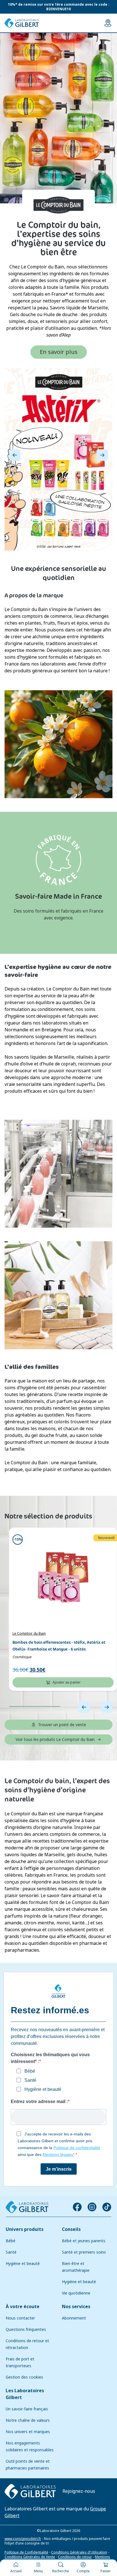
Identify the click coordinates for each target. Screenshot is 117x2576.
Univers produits (25, 2229)
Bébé (11, 2241)
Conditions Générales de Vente (30, 2557)
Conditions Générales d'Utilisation (79, 2552)
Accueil (16, 2571)
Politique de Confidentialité (26, 2552)
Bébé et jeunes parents (84, 2241)
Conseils (71, 2229)
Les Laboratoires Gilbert (25, 2394)
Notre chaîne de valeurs (28, 2420)
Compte (83, 2571)
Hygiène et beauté (23, 2264)
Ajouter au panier (67, 1682)
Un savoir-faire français (27, 2409)
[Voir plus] (58, 459)
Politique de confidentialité (77, 2148)
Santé (11, 2252)
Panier (106, 2571)
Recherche (61, 2571)
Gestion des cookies (24, 2377)
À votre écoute (23, 2307)
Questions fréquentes (26, 2329)
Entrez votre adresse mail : (39, 2102)
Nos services (76, 2307)
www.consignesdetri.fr (23, 2539)
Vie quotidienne (76, 2293)
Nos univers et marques (28, 2432)
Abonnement (74, 2318)
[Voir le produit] (63, 1577)
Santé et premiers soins (84, 2252)
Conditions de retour (75, 2557)
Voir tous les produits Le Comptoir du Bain (55, 1739)
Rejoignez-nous (79, 2491)
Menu (38, 2571)
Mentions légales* (58, 2154)
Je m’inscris (59, 2169)
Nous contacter (20, 2318)
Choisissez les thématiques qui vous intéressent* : (50, 2058)
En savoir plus (59, 352)
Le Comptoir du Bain (29, 1634)
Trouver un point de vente (62, 1725)
